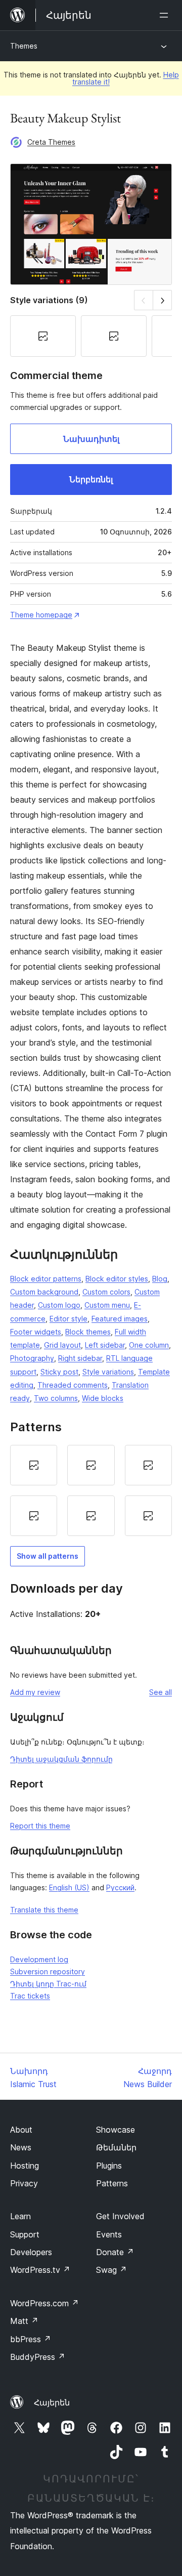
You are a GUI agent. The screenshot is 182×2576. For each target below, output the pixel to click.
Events (109, 2234)
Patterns (112, 2183)
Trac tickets (30, 1996)
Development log (39, 1959)
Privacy (24, 2183)
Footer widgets (36, 1332)
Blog (160, 1279)
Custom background (44, 1292)
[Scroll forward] (163, 300)
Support (25, 2234)
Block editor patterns (46, 1279)
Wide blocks (103, 1398)
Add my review (35, 1692)
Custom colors (106, 1292)
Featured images (120, 1319)
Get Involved (120, 2216)
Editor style (69, 1319)
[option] (34, 1465)
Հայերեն (52, 2402)
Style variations (108, 1372)
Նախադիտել (91, 439)
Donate (115, 2252)
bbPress (31, 2339)
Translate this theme (44, 1910)
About (21, 2130)
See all (161, 1692)
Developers (31, 2252)
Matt (24, 2321)
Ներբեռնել (91, 479)
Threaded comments (73, 1385)
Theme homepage (41, 615)
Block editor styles (117, 1279)
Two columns (56, 1398)
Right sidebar (80, 1358)
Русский (120, 1887)
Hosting (25, 2166)
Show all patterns (48, 1556)
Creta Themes (51, 142)
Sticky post (59, 1372)
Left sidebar (105, 1345)
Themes (24, 46)
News (21, 2147)
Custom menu (107, 1305)
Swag (111, 2270)
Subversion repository (48, 1971)
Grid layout (62, 1345)
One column (149, 1345)
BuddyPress (38, 2357)
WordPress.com (44, 2303)
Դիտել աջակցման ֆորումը (61, 1759)
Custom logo (59, 1305)
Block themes (88, 1332)
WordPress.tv (40, 2270)
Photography (32, 1358)
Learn (20, 2216)
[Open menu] (166, 15)
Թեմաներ (116, 2147)
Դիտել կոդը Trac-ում (48, 1984)
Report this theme (40, 1826)
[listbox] (91, 1490)
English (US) (69, 1887)
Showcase (116, 2130)
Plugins (109, 2166)
